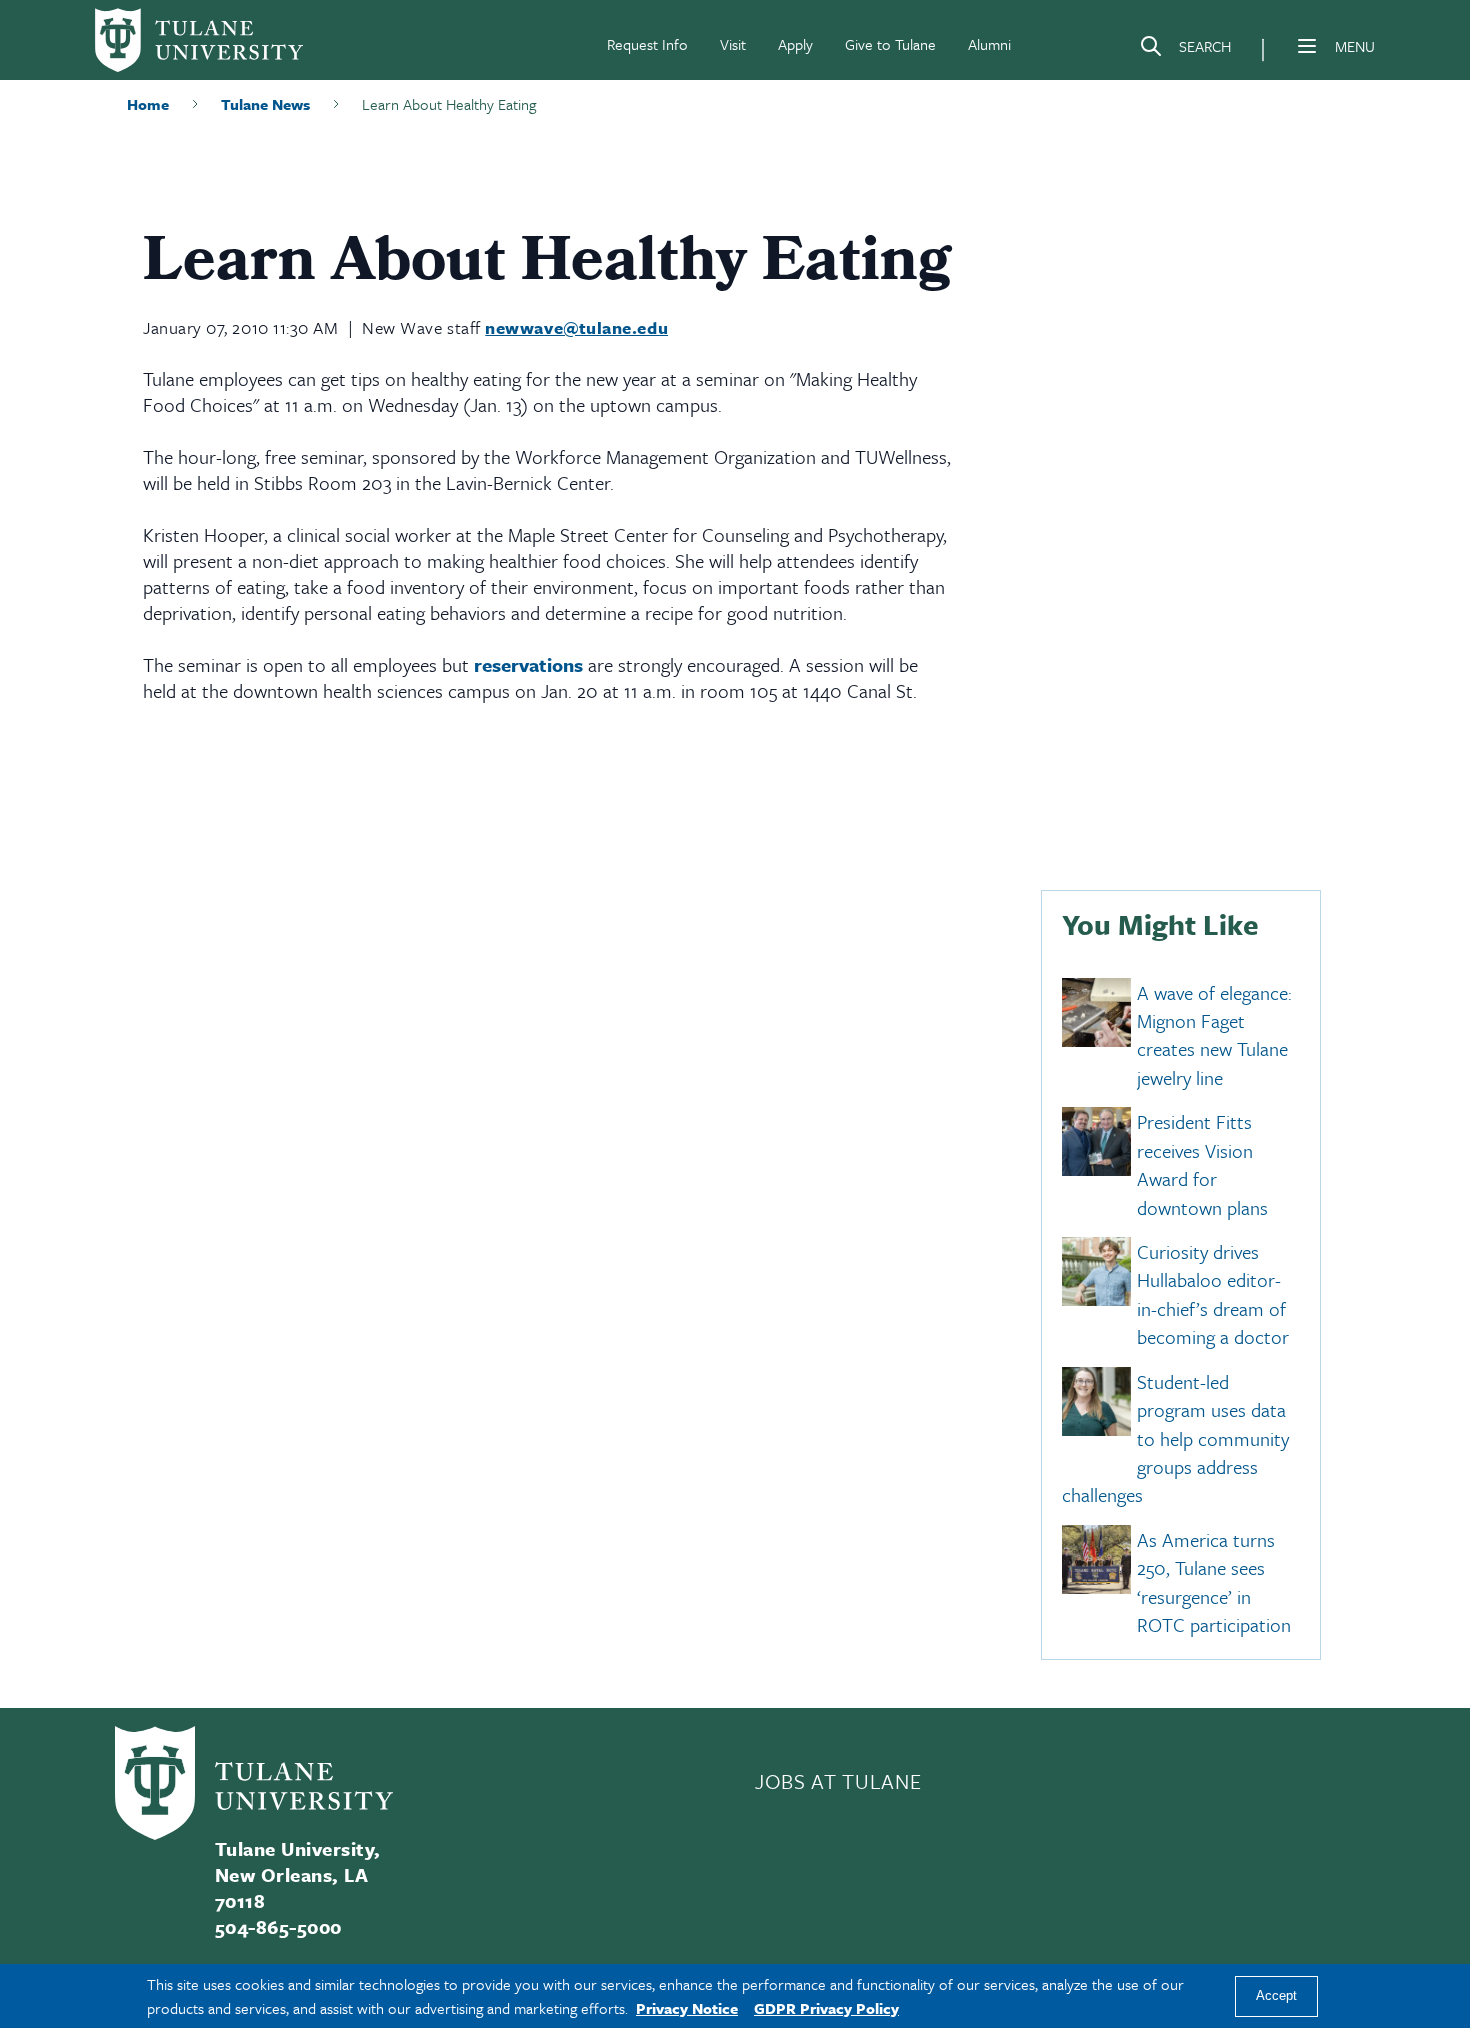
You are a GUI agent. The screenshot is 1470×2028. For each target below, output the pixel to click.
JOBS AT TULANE (838, 1781)
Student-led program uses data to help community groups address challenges (1175, 1438)
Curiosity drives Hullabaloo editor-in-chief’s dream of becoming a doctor (1213, 1294)
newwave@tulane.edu (576, 327)
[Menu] (1307, 46)
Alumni (989, 44)
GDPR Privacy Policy (826, 2008)
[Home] (199, 40)
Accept (1276, 1996)
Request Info (647, 44)
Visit (733, 44)
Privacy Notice (687, 2008)
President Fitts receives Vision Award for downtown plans (1202, 1165)
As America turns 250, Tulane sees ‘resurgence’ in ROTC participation (1214, 1582)
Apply (795, 44)
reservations (528, 664)
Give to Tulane (890, 44)
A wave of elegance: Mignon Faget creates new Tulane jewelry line (1214, 1035)
